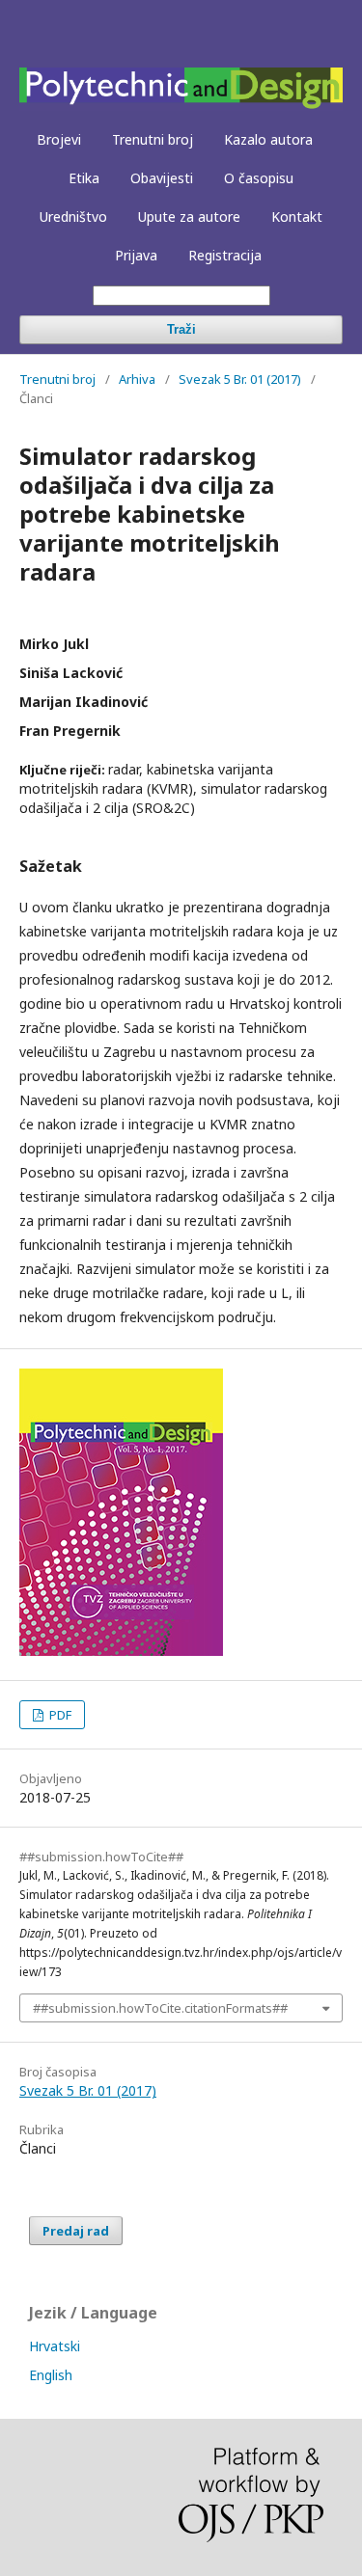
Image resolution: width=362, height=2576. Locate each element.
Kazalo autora (268, 139)
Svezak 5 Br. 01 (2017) (240, 379)
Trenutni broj (153, 139)
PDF (59, 1715)
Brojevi (59, 139)
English (51, 2375)
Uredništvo (73, 217)
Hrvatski (55, 2346)
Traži (181, 329)
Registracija (225, 255)
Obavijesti (162, 178)
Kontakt (297, 217)
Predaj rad (76, 2231)
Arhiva (137, 379)
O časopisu (259, 178)
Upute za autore (189, 217)
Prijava (136, 255)
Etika (84, 178)
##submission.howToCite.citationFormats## (160, 2008)
